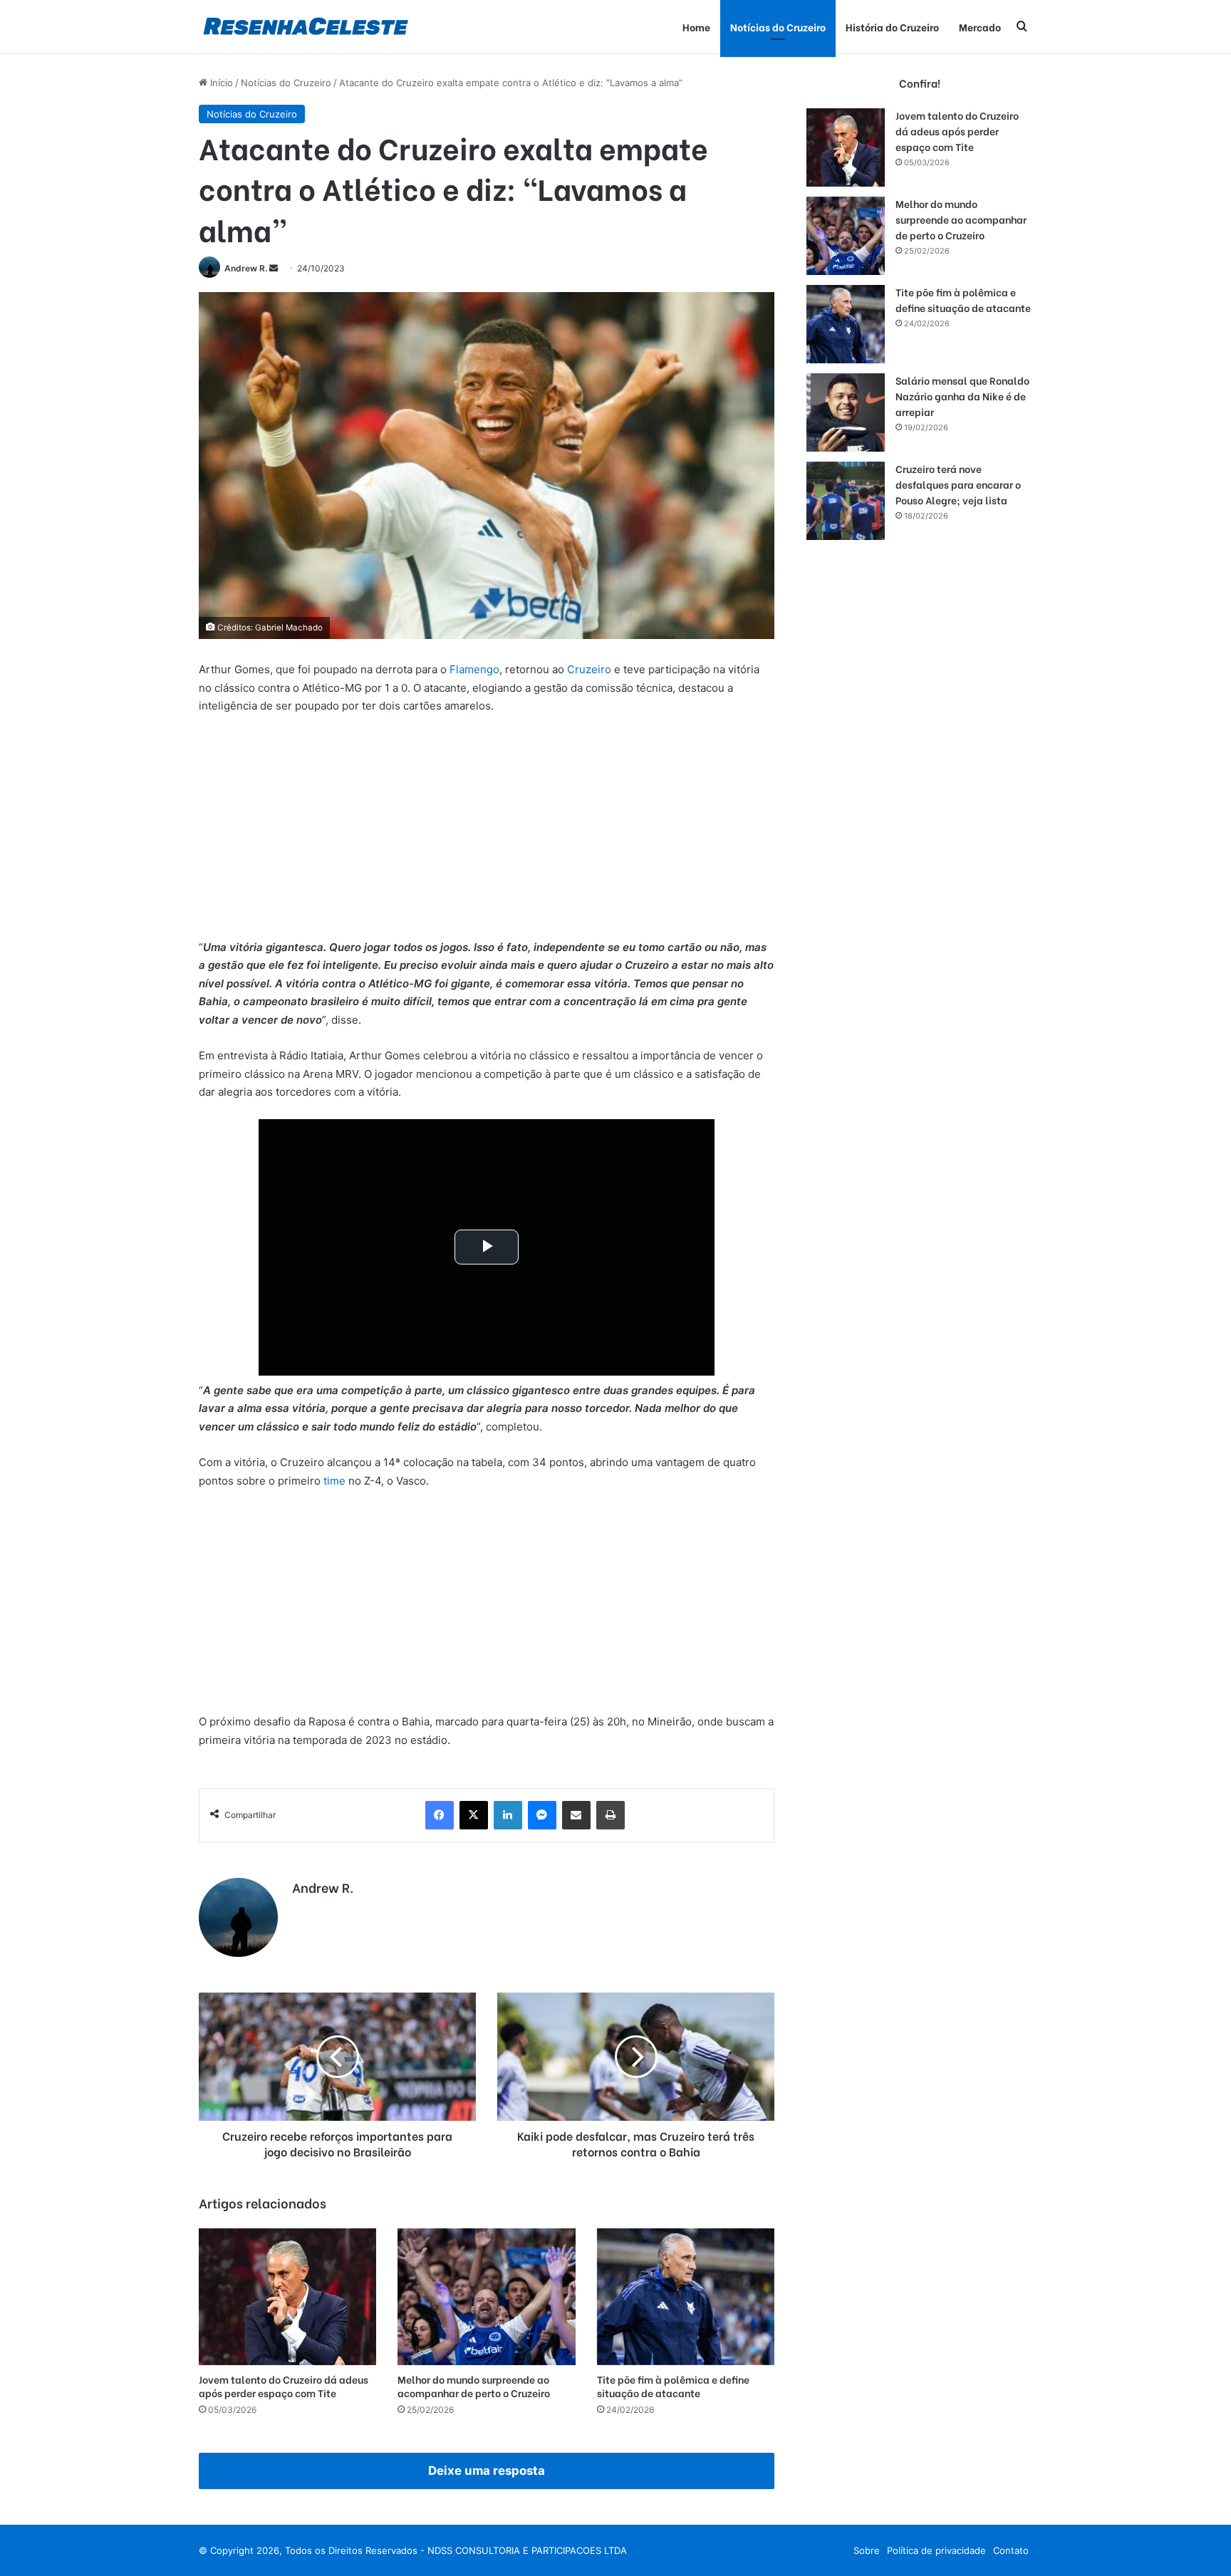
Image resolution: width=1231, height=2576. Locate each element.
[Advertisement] (487, 833)
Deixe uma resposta (487, 2471)
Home (696, 27)
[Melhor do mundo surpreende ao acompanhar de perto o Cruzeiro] (486, 2297)
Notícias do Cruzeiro (778, 27)
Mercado (980, 27)
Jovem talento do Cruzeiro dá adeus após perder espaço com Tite (284, 2386)
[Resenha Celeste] (305, 27)
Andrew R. (246, 268)
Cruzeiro (589, 669)
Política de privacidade (936, 2550)
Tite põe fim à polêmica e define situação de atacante (673, 2386)
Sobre (867, 2550)
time (334, 1481)
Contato (1011, 2550)
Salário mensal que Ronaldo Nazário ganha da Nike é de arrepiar (962, 396)
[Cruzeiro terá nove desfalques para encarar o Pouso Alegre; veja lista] (846, 501)
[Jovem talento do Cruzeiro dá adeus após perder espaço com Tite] (287, 2297)
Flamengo (474, 669)
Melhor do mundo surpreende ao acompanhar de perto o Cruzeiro (474, 2386)
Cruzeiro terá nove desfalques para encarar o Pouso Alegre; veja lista (958, 484)
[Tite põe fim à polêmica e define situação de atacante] (686, 2297)
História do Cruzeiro (892, 27)
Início (220, 83)
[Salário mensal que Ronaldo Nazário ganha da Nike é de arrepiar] (846, 412)
